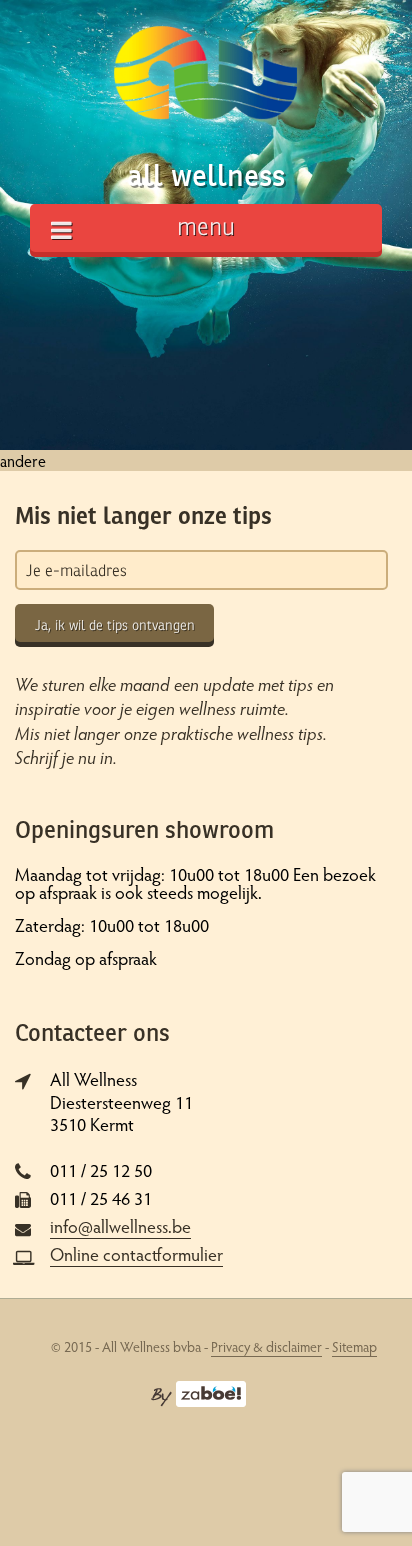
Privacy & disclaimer (266, 1346)
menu (206, 227)
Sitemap (354, 1346)
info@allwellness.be (120, 1225)
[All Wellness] (205, 80)
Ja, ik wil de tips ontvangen (115, 625)
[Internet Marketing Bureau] (198, 1391)
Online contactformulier (136, 1253)
